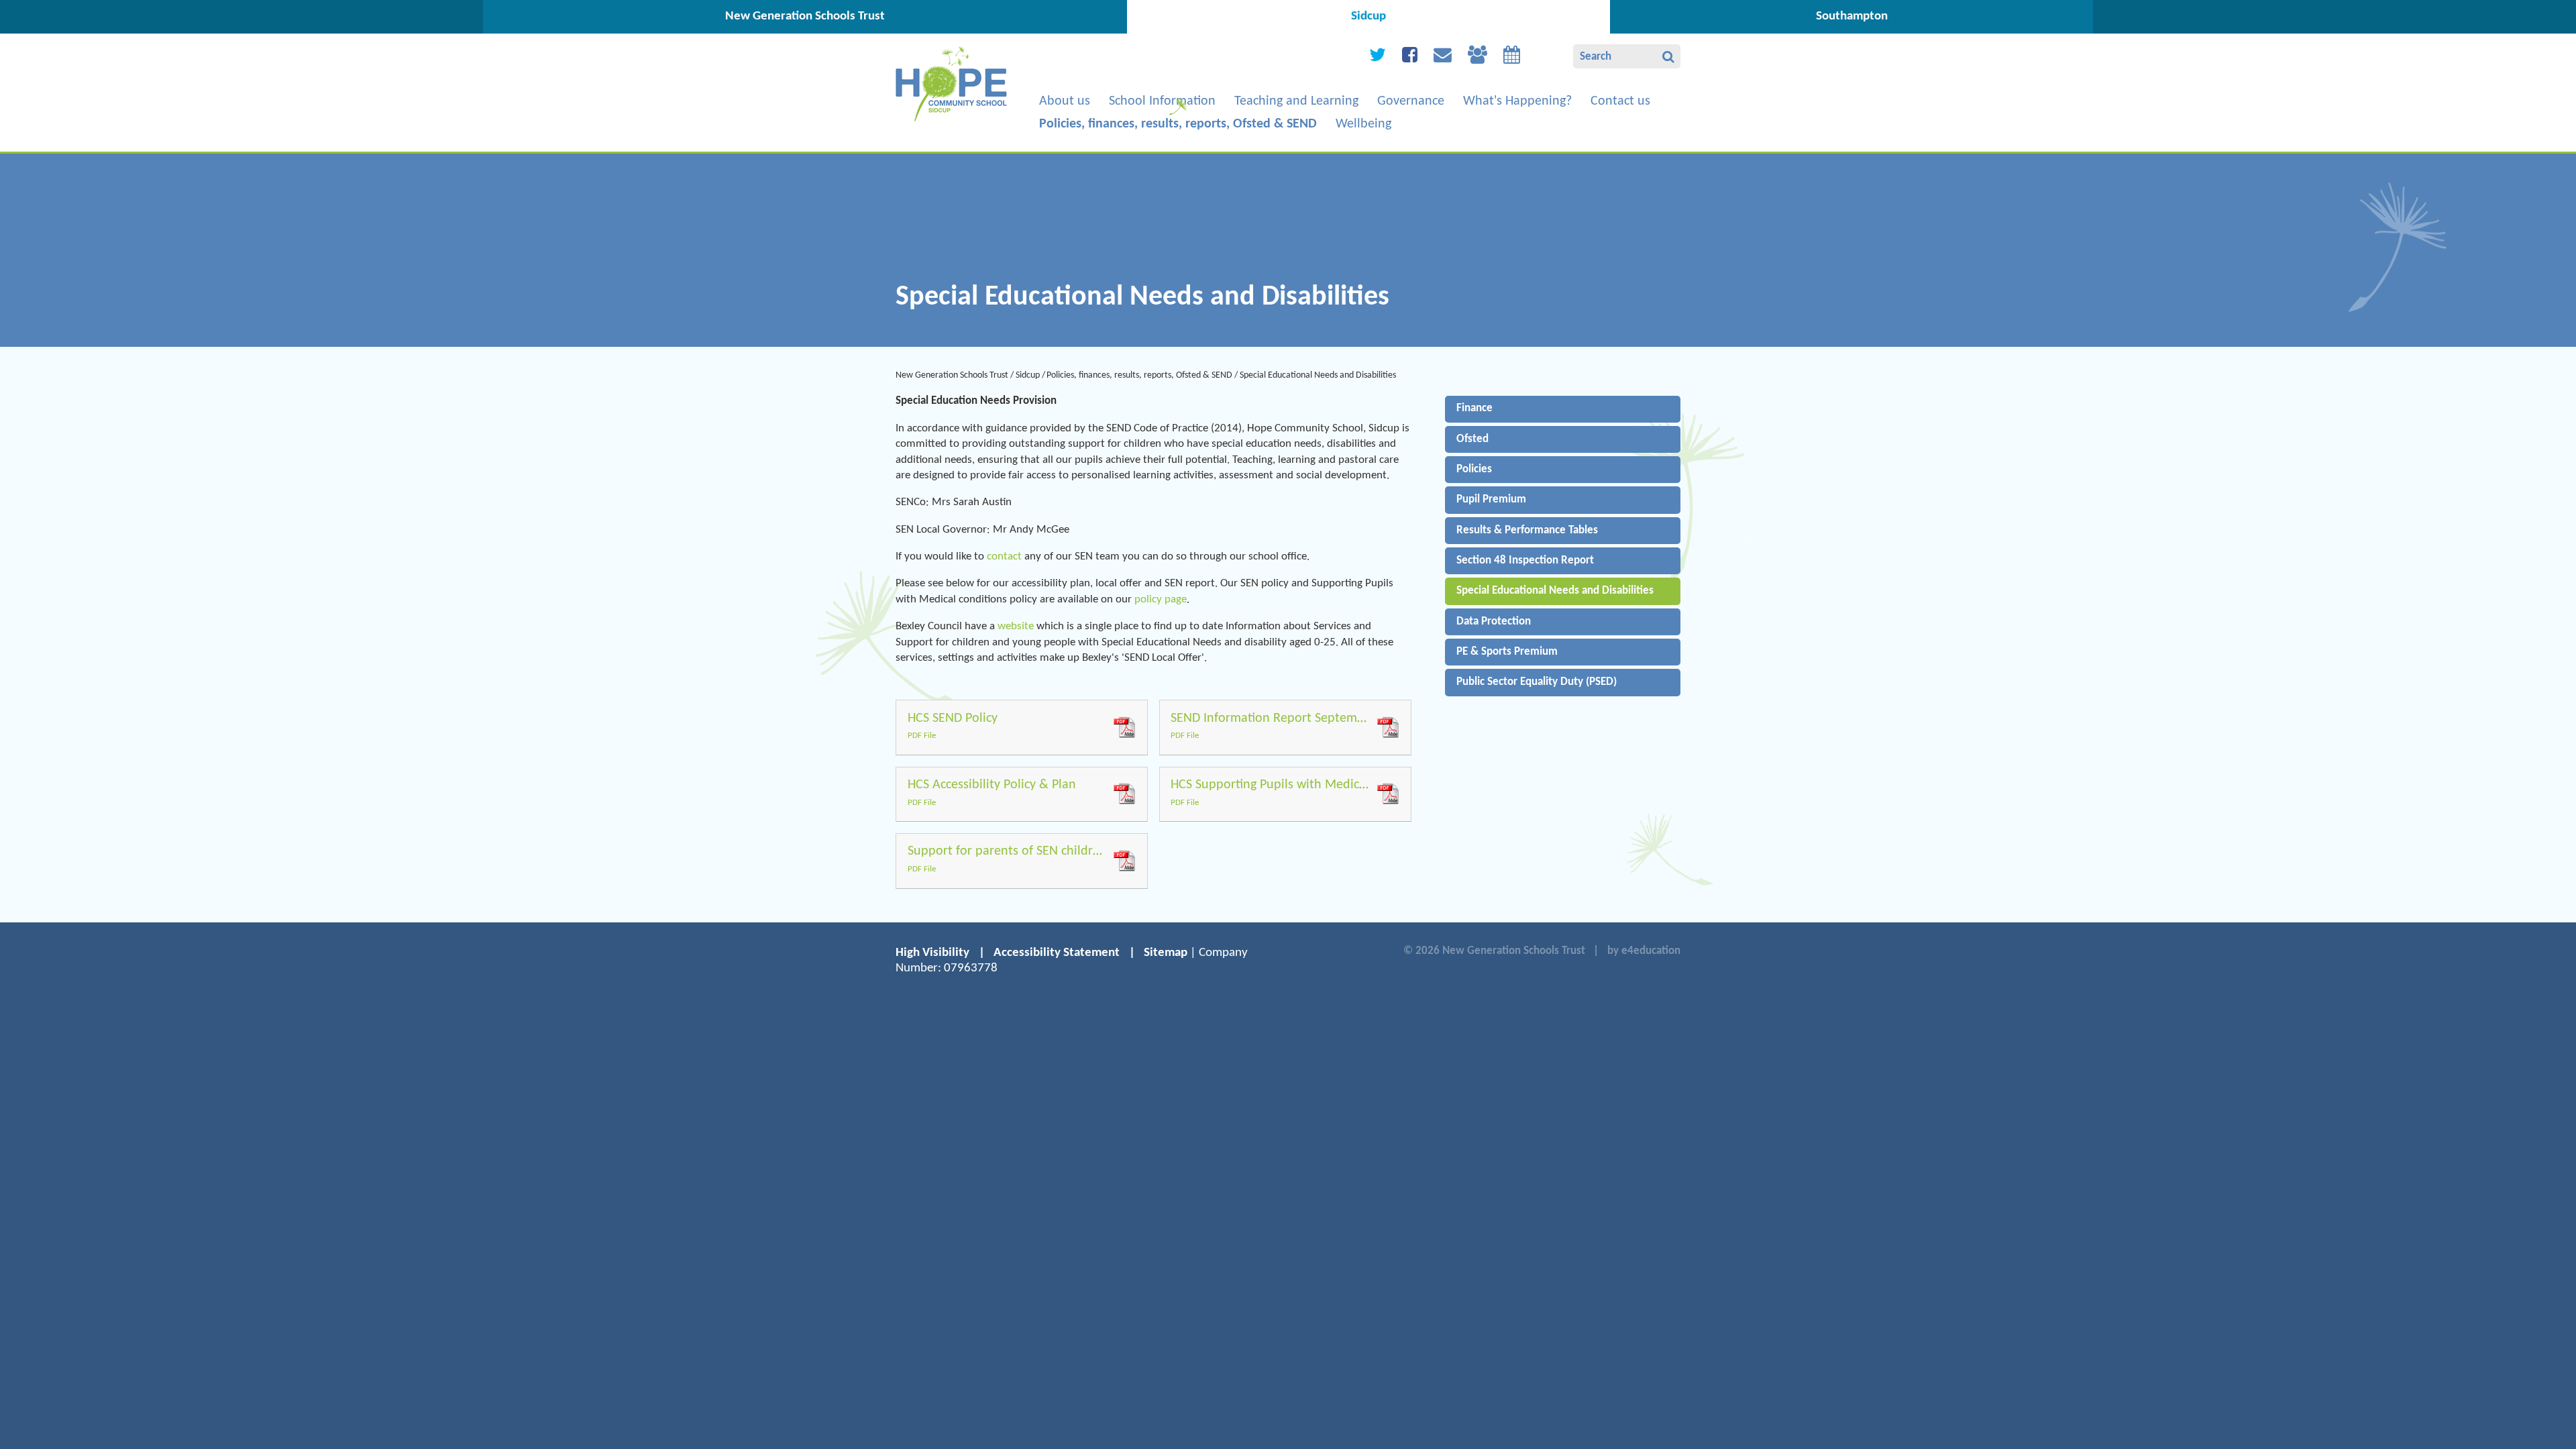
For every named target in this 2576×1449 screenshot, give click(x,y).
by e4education (1644, 951)
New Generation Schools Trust (952, 375)
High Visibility (932, 953)
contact (1004, 556)
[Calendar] (1512, 58)
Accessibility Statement (1057, 953)
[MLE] (1478, 58)
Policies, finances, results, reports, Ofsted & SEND (1139, 375)
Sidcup (1028, 375)
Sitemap (1166, 953)
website (1016, 626)
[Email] (1443, 58)
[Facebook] (1410, 58)
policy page (1161, 599)
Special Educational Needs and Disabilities (1318, 375)
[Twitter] (1378, 58)
